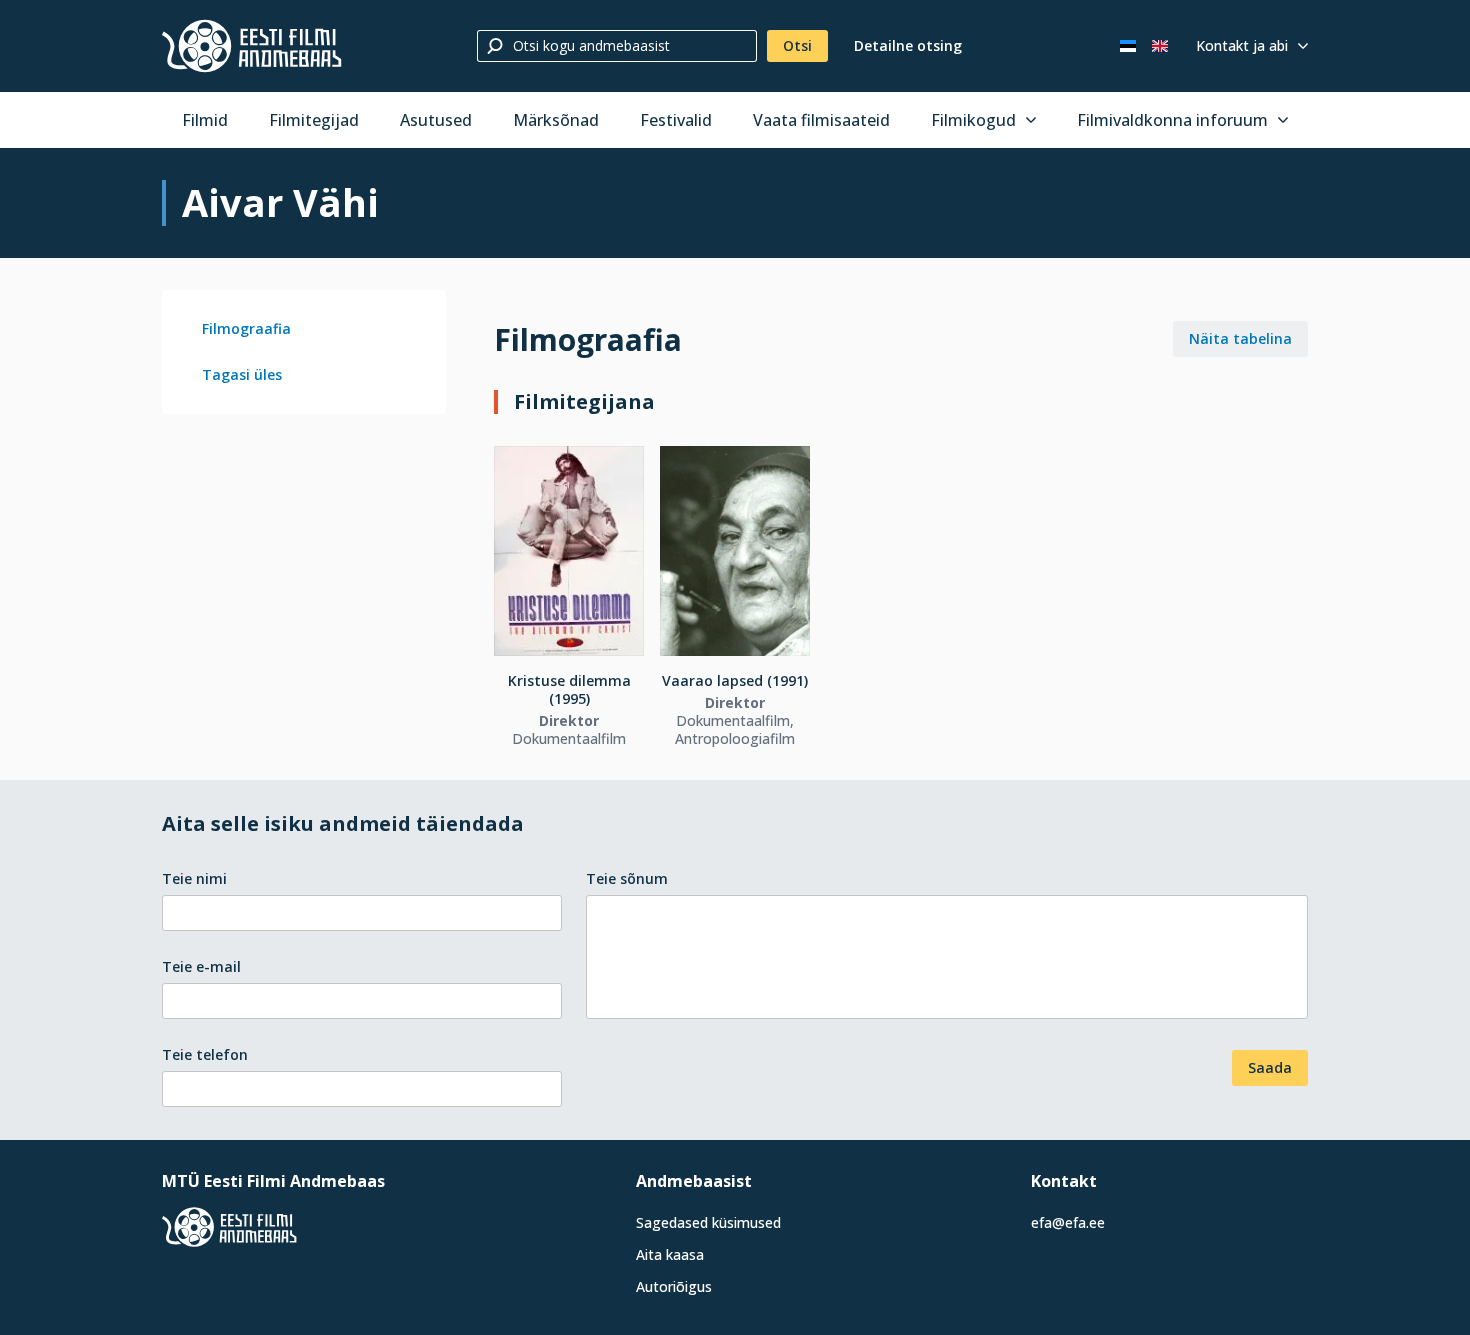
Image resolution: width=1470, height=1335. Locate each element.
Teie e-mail (201, 966)
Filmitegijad (314, 120)
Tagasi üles (242, 374)
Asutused (436, 120)
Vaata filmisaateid (821, 120)
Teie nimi (194, 878)
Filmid (205, 120)
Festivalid (676, 120)
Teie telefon (205, 1054)
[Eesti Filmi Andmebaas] (252, 46)
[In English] (1160, 46)
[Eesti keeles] (1128, 46)
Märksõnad (556, 120)
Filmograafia (246, 328)
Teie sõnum (627, 878)
